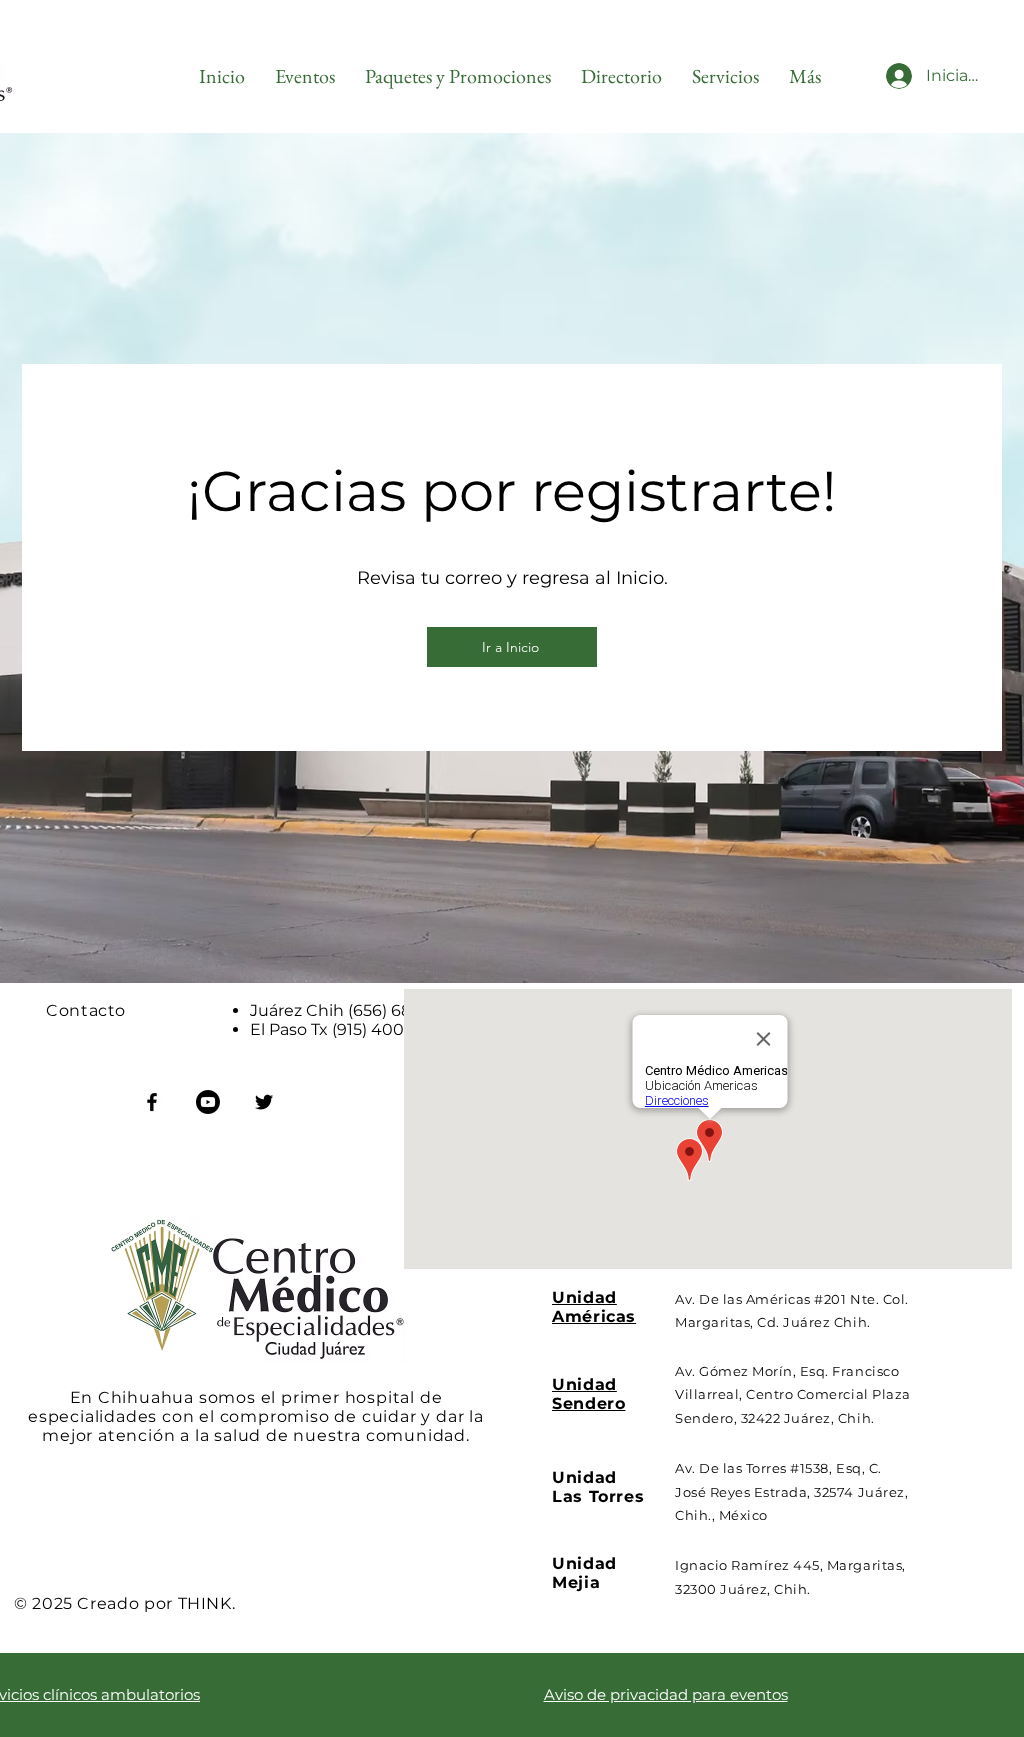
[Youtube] (208, 1102)
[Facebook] (152, 1102)
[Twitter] (264, 1102)
